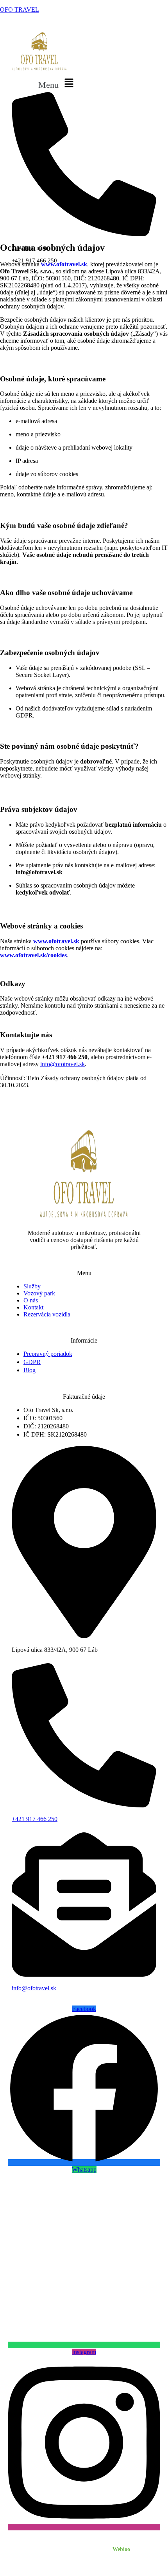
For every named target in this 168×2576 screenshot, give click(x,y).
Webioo (121, 2549)
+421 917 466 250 (35, 1819)
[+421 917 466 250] (84, 1805)
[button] (57, 83)
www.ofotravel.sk (64, 264)
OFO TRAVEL (20, 10)
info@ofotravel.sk (63, 1064)
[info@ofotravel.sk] (84, 1974)
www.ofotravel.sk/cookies (33, 955)
